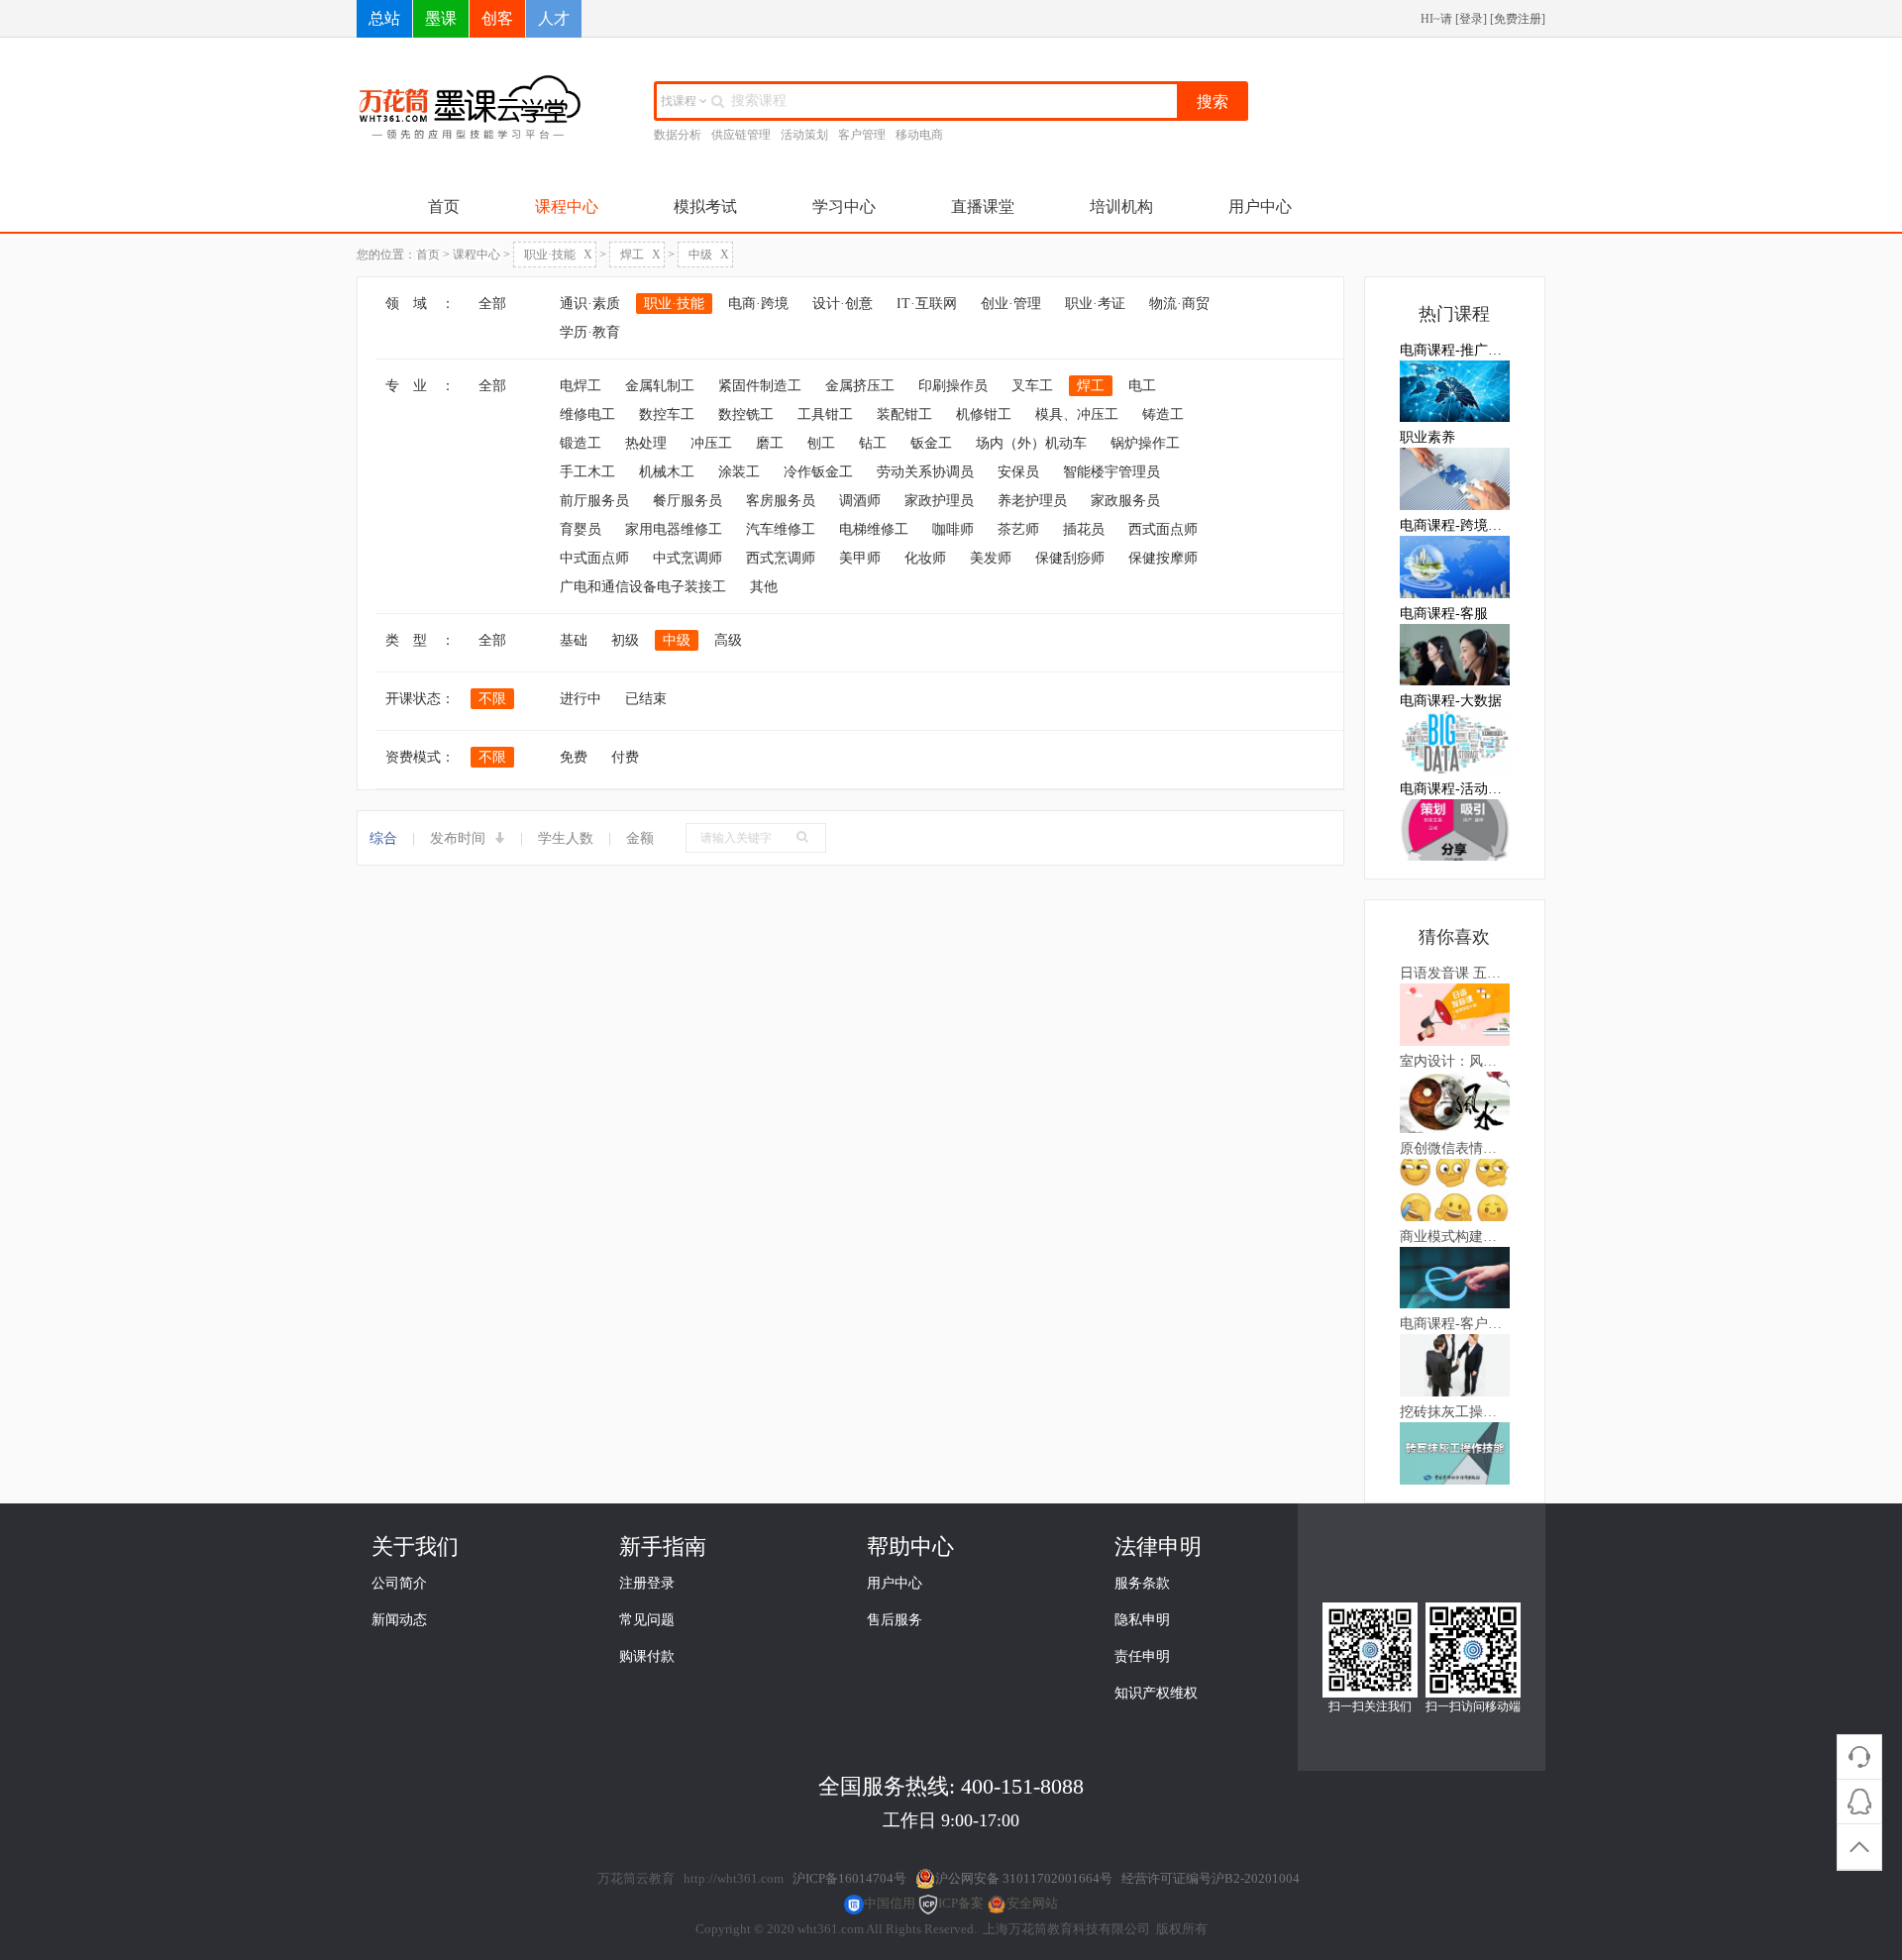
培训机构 (1121, 206)
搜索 (1213, 102)
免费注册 (1518, 19)
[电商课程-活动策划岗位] (1455, 829)
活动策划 (804, 135)
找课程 (680, 101)
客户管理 (862, 135)
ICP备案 (961, 1903)
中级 (709, 255)
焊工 (640, 255)
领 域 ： (420, 304)
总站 (384, 18)
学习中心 (844, 206)
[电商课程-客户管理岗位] (1455, 1364)
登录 (1471, 19)
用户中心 (1260, 206)
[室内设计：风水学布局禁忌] (1455, 1101)
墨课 (441, 18)
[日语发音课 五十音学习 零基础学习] (1455, 1014)
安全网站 (1032, 1903)
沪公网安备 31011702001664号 (1024, 1878)
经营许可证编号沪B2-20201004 (1211, 1878)
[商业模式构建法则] (1455, 1276)
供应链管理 (741, 135)
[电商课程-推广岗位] (1455, 390)
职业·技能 (558, 255)
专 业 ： (420, 386)
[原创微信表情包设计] (1455, 1189)
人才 (554, 18)
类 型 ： (420, 640)
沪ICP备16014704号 (849, 1878)
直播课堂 (983, 206)
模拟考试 (705, 206)
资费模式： (420, 757)
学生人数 (566, 838)
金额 (640, 838)
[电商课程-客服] (1455, 654)
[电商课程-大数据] (1455, 741)
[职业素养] (1455, 477)
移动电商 (919, 135)
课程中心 (567, 206)
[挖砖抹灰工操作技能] (1455, 1452)
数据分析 (678, 135)
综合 (383, 838)
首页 (444, 206)
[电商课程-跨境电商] (1455, 566)
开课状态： (420, 699)
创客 (497, 18)
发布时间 (460, 838)
